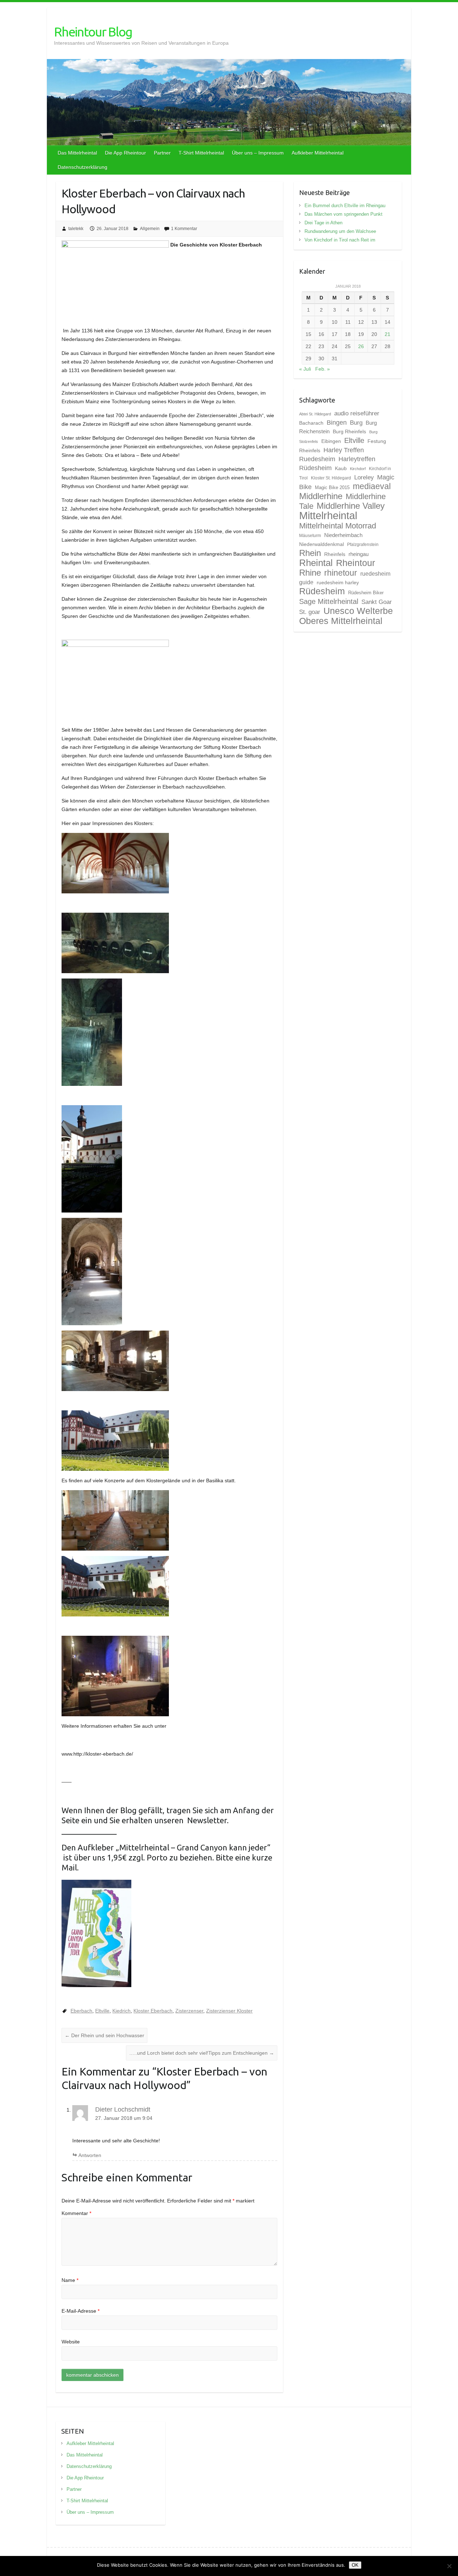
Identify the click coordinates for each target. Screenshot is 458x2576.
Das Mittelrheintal (77, 153)
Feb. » (323, 369)
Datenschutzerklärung (82, 167)
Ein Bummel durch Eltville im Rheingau (345, 206)
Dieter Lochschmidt (123, 2109)
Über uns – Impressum (258, 153)
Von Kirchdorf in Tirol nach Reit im (340, 240)
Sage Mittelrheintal (329, 601)
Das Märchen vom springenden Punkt (343, 214)
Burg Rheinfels (349, 431)
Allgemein (150, 229)
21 (388, 334)
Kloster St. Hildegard (331, 478)
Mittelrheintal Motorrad (338, 526)
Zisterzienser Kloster (229, 2011)
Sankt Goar (377, 602)
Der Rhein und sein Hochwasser (104, 2035)
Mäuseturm (310, 536)
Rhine (310, 573)
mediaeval (372, 486)
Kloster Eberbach (153, 2011)
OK (355, 2565)
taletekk (76, 229)
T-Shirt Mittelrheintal (201, 153)
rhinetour (341, 573)
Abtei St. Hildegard (315, 414)
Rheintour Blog (93, 32)
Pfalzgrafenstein (363, 545)
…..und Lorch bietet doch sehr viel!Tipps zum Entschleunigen (202, 2053)
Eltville (102, 2011)
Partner (162, 153)
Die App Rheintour (125, 153)
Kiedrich (121, 2011)
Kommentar (76, 2213)
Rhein (310, 553)
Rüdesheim (322, 591)
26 (361, 346)
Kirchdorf (358, 469)
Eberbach (81, 2011)
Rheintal (316, 563)
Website (71, 2342)
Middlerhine (321, 496)
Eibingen (331, 441)
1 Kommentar (184, 229)
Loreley (364, 477)
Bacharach (311, 423)
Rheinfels (335, 554)
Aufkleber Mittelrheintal (318, 153)
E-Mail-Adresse (81, 2311)
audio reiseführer (357, 413)
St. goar (310, 612)
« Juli (305, 369)
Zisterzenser (189, 2011)
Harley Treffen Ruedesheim (332, 454)
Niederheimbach (343, 535)
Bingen (337, 423)
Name (70, 2280)
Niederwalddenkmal (321, 544)
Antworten (90, 2155)
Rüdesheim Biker (366, 593)
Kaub (341, 468)
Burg (356, 423)
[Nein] (449, 2566)
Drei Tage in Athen (323, 223)
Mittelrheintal (328, 515)
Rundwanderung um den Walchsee (340, 231)
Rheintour (355, 563)
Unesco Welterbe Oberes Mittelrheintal (346, 616)
